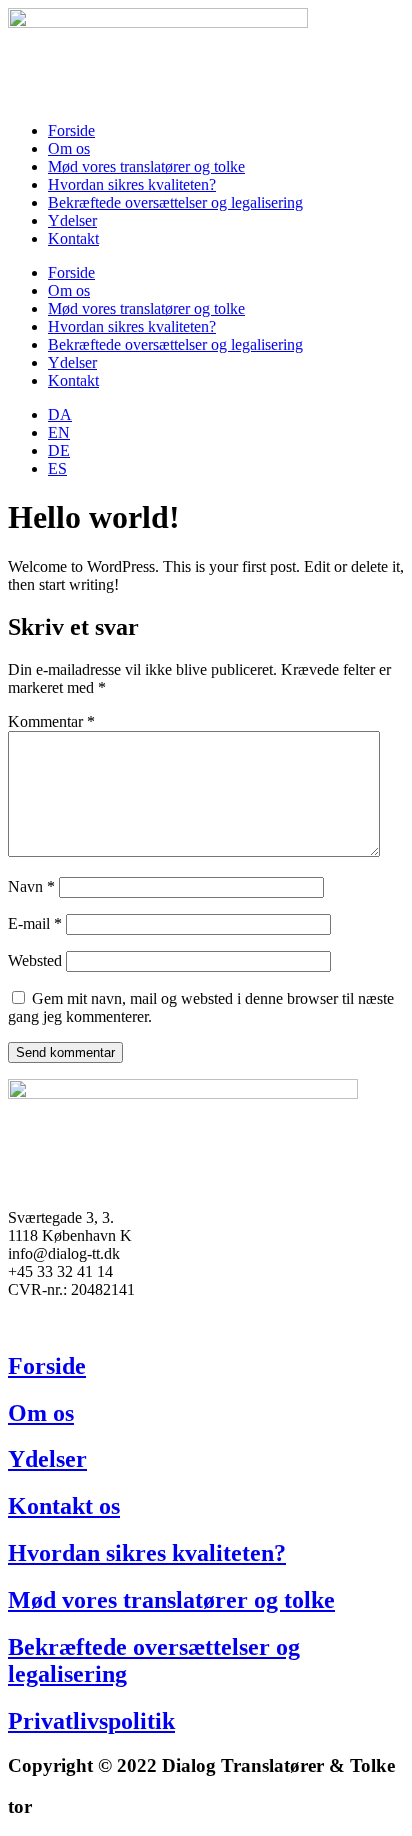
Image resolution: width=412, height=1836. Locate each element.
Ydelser (72, 220)
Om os (69, 148)
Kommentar (51, 721)
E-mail (35, 923)
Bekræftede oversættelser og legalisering (175, 202)
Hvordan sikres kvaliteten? (132, 184)
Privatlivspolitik (91, 1721)
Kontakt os (64, 1506)
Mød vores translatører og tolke (146, 166)
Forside (71, 130)
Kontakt (73, 238)
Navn (31, 886)
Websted (35, 960)
